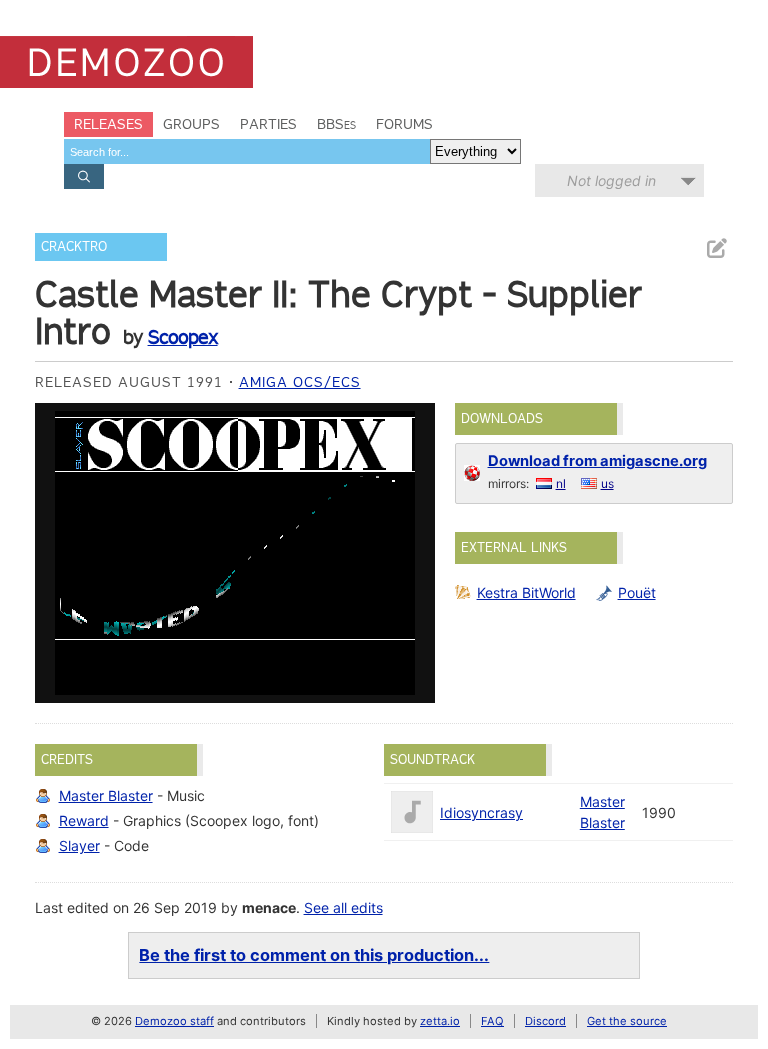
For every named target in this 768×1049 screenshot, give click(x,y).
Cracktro (74, 246)
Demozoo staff (174, 1021)
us (607, 483)
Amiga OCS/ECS (300, 382)
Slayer (79, 845)
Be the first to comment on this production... (314, 955)
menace (269, 907)
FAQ (492, 1021)
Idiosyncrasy (481, 812)
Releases (108, 124)
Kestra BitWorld (526, 592)
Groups (191, 124)
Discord (545, 1021)
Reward (84, 820)
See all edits (343, 907)
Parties (268, 124)
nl (561, 483)
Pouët (637, 592)
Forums (404, 124)
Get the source (627, 1021)
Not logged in (611, 180)
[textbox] (247, 151)
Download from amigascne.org (597, 461)
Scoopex (183, 337)
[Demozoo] (126, 62)
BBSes (336, 124)
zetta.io (440, 1021)
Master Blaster (106, 795)
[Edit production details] (716, 248)
